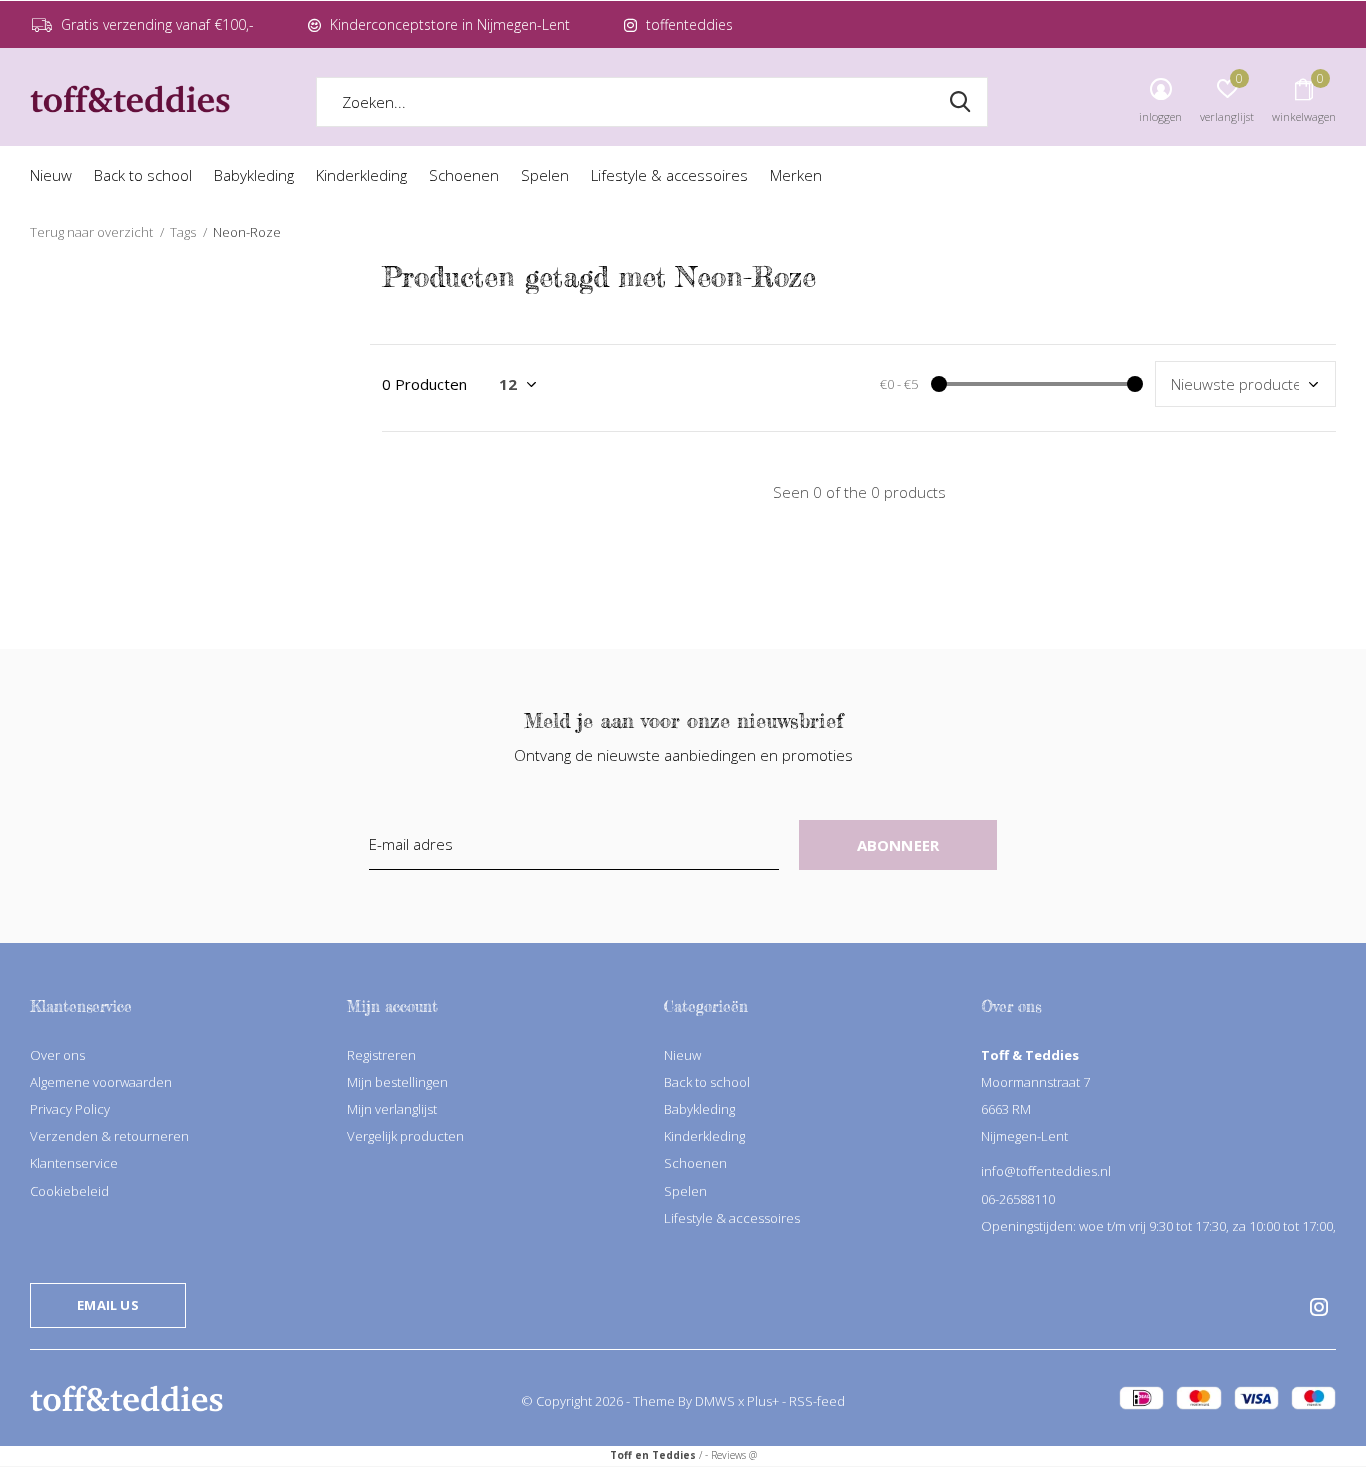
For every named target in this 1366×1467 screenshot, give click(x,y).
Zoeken (960, 102)
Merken (796, 175)
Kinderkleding (361, 175)
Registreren (381, 1055)
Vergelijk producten (405, 1136)
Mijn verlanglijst (392, 1109)
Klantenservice (74, 1163)
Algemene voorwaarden (101, 1082)
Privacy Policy (70, 1109)
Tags (183, 232)
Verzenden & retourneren (109, 1136)
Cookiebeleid (69, 1191)
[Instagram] (1319, 1307)
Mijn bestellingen (397, 1082)
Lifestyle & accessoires (669, 175)
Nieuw (51, 175)
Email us (107, 1305)
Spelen (545, 175)
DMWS (715, 1401)
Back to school (143, 175)
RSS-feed (817, 1401)
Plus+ (763, 1401)
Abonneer (898, 845)
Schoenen (464, 175)
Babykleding (254, 175)
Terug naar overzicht (91, 232)
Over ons (57, 1055)
